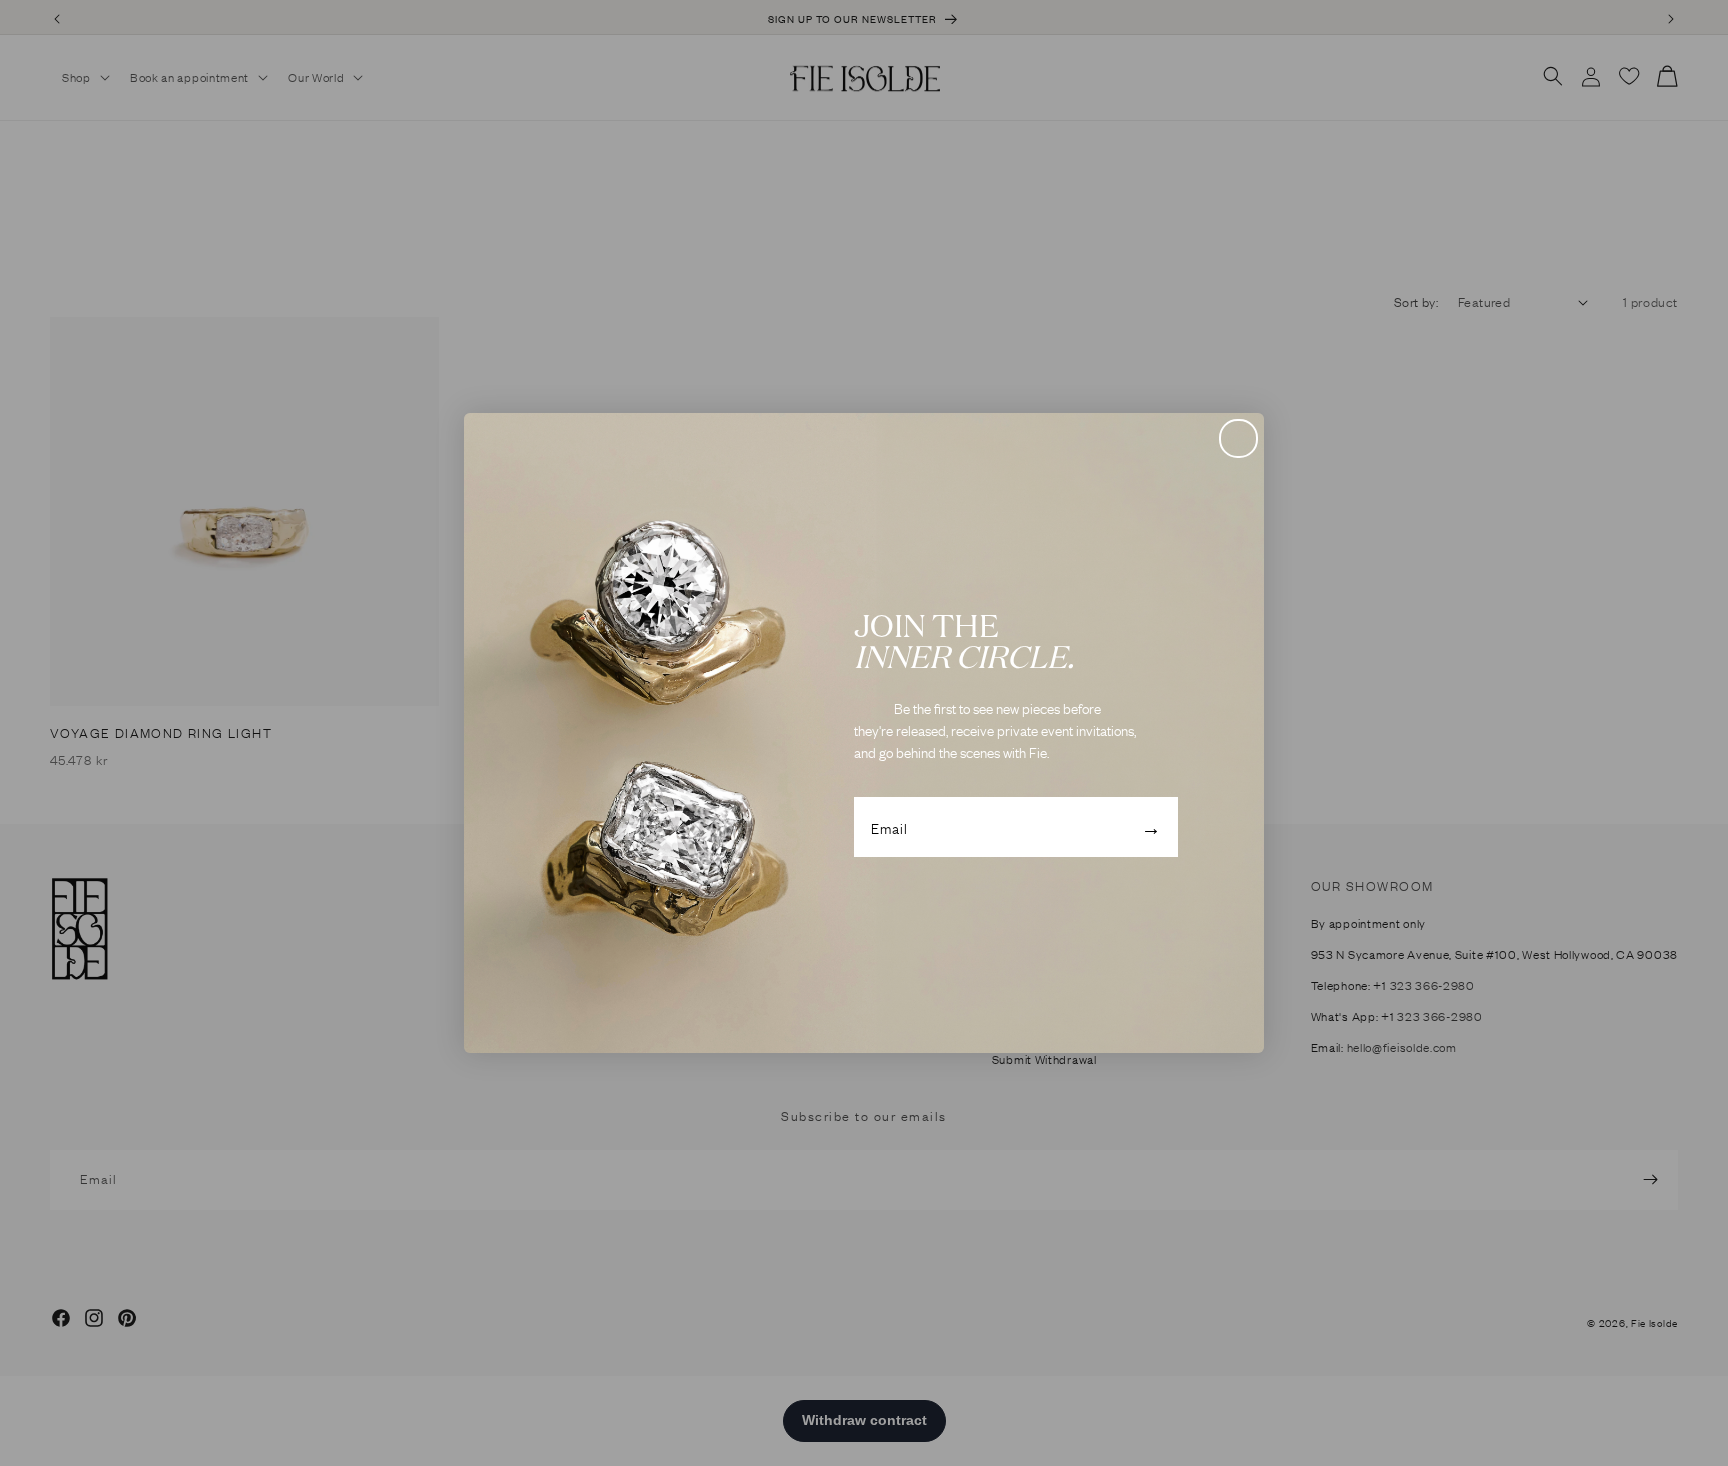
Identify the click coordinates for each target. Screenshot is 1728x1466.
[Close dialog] (1238, 438)
